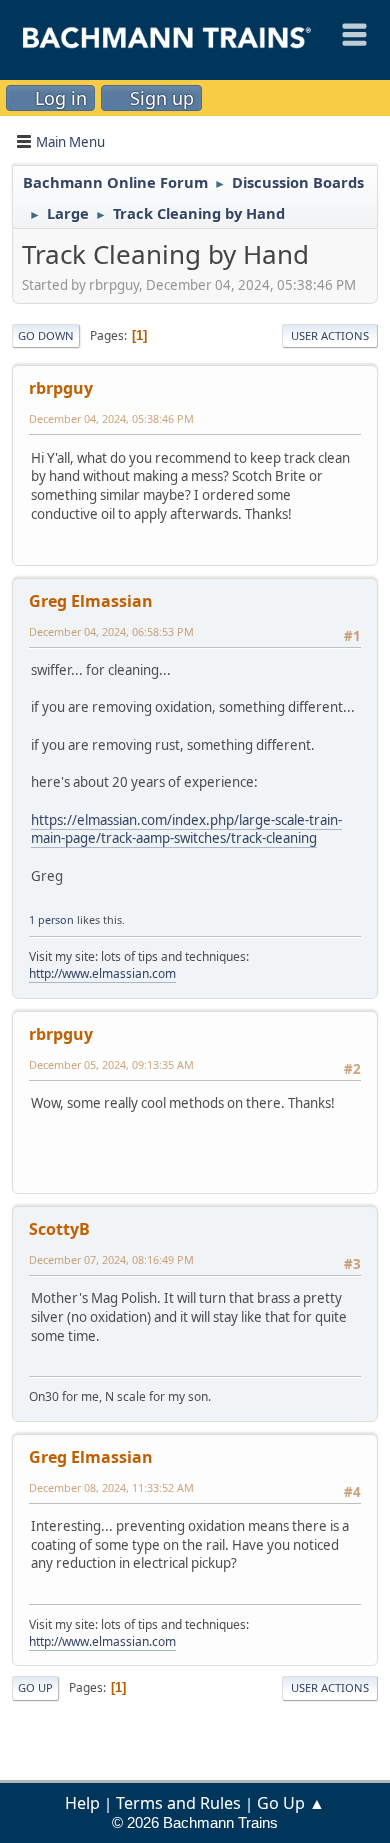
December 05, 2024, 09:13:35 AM (111, 1064)
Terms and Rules (178, 1803)
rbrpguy (61, 388)
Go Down (46, 335)
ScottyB (59, 1229)
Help (82, 1803)
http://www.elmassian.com (102, 973)
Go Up (35, 1687)
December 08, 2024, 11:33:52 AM (111, 1487)
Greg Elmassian (91, 601)
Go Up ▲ (291, 1803)
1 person (51, 919)
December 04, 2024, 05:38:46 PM (111, 418)
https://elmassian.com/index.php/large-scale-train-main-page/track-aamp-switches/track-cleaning (186, 829)
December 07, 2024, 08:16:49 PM (111, 1259)
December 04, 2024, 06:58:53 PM (111, 631)
